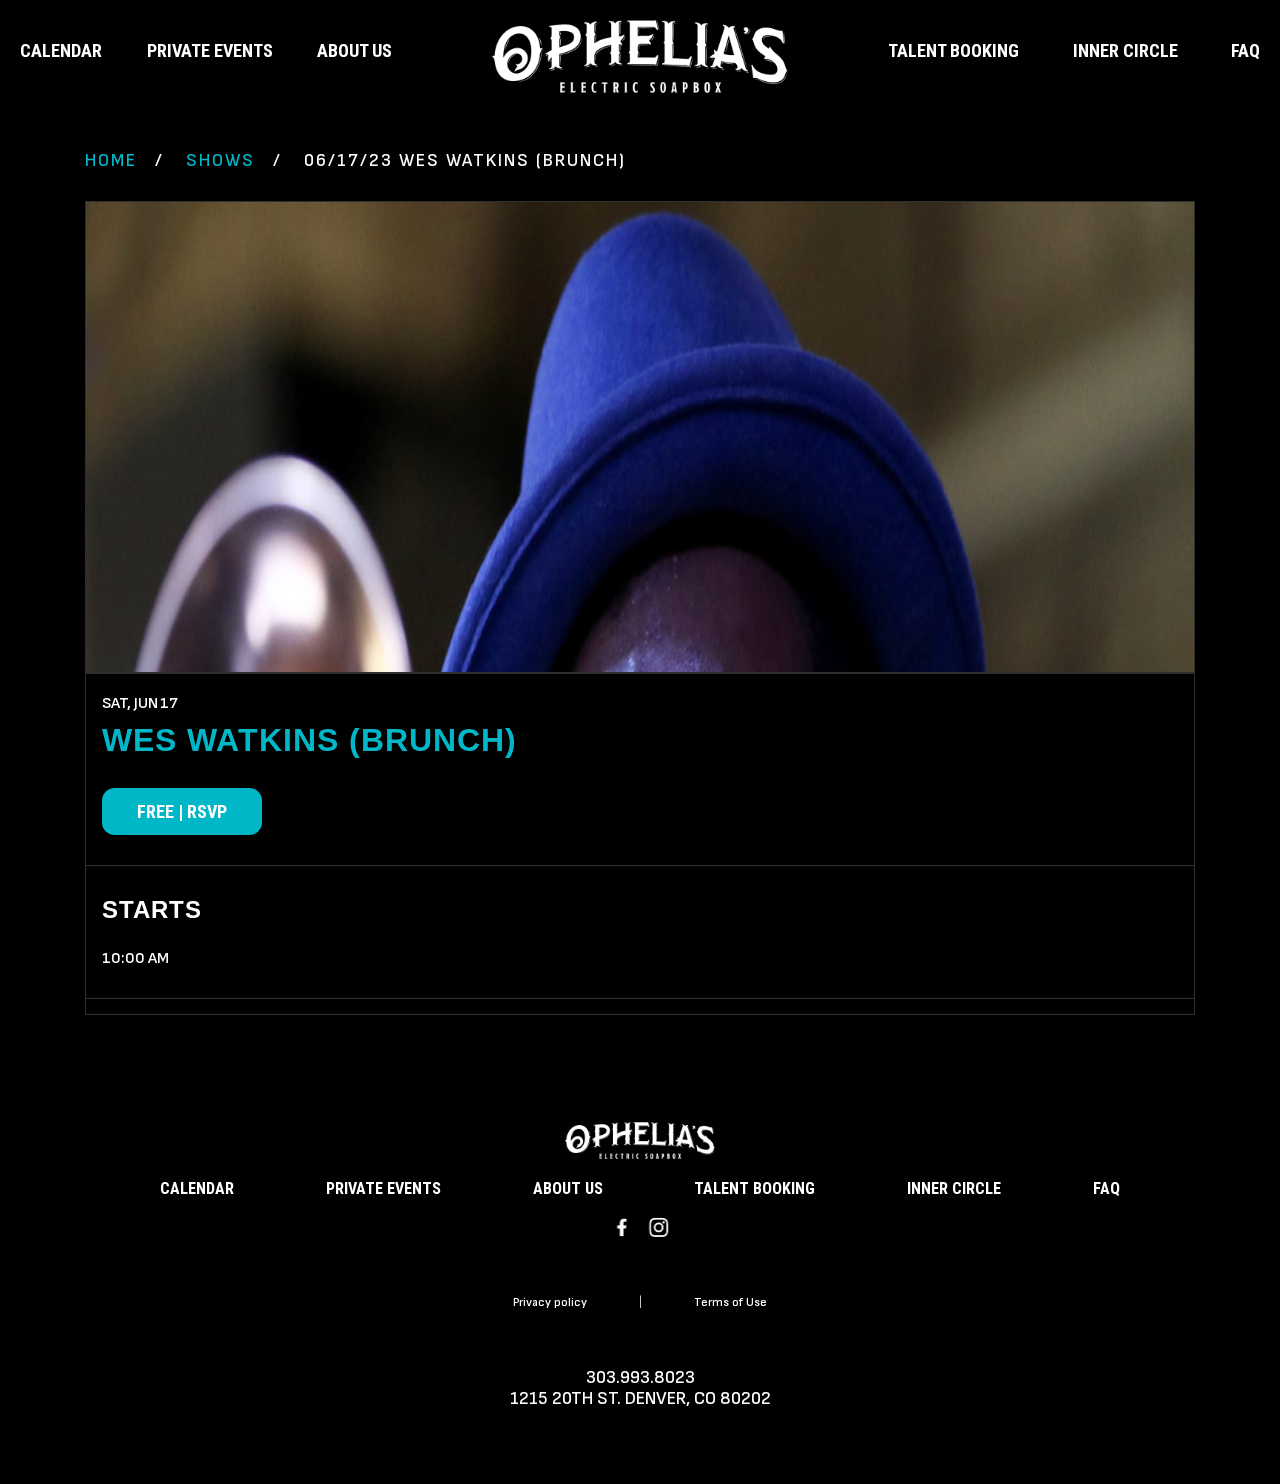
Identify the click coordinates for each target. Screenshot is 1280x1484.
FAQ (1245, 50)
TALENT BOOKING (953, 50)
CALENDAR (61, 50)
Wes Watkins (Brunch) (309, 740)
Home (111, 160)
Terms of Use (730, 1302)
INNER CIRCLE (1125, 50)
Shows (220, 160)
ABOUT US (354, 50)
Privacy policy (550, 1302)
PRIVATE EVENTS (210, 50)
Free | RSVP (182, 811)
